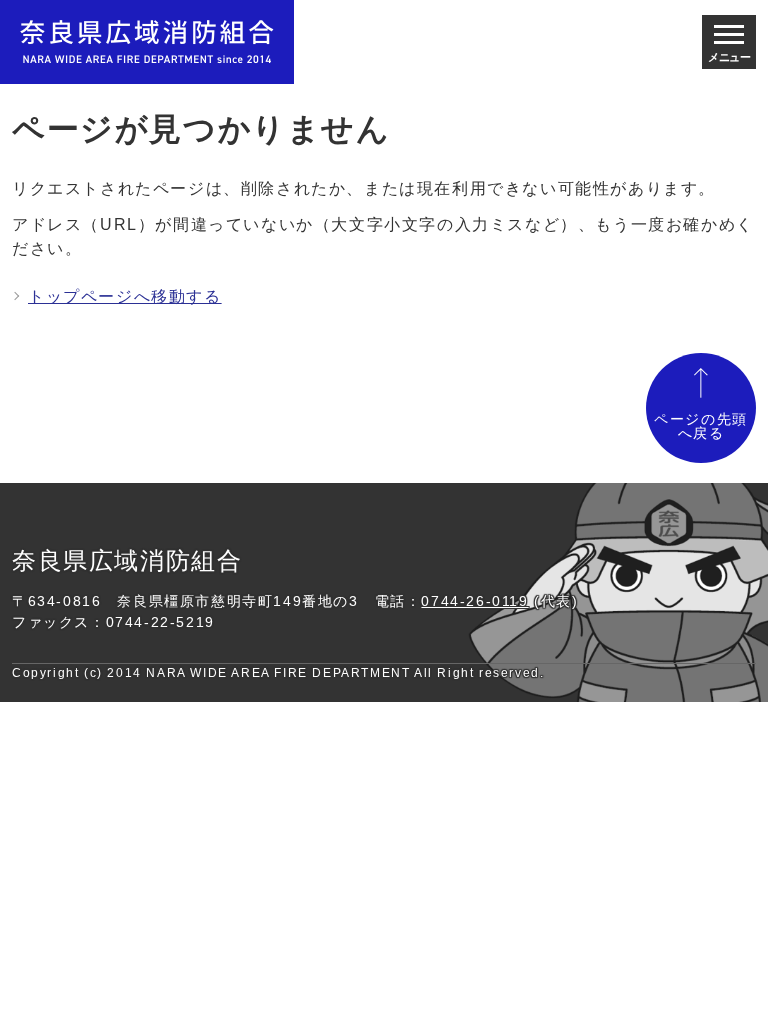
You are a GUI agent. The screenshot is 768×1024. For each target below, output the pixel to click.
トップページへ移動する (125, 296)
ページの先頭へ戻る (701, 426)
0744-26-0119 (474, 601)
